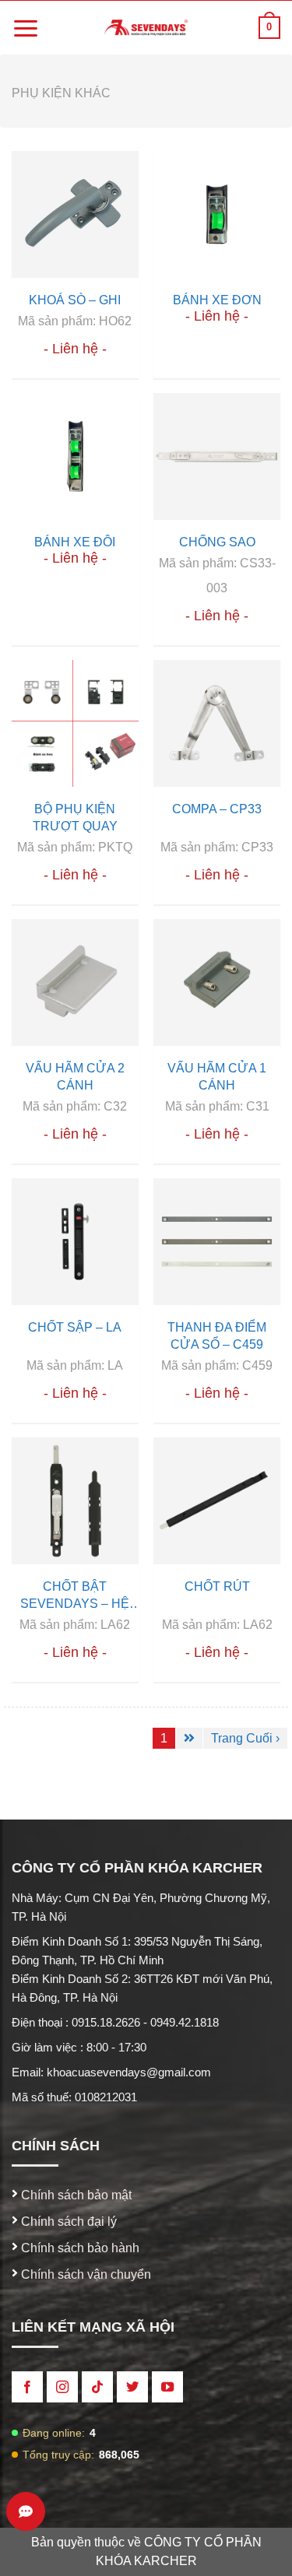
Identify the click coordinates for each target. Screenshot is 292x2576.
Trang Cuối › (245, 1738)
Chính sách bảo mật (75, 2195)
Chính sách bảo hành (79, 2248)
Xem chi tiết (74, 215)
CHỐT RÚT (217, 1586)
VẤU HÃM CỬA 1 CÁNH (217, 1077)
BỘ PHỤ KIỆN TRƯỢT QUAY (75, 818)
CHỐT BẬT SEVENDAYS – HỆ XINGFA (75, 1596)
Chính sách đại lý (67, 2222)
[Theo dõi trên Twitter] (132, 2387)
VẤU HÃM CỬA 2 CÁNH (75, 1077)
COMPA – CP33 (217, 809)
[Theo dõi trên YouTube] (167, 2387)
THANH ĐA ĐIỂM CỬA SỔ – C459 (217, 1336)
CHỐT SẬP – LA (75, 1327)
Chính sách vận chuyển (84, 2274)
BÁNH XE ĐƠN (217, 300)
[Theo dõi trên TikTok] (97, 2387)
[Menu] (26, 28)
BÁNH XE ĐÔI (75, 542)
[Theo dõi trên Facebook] (27, 2387)
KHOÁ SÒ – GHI (75, 300)
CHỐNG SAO (217, 542)
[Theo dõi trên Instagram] (62, 2387)
